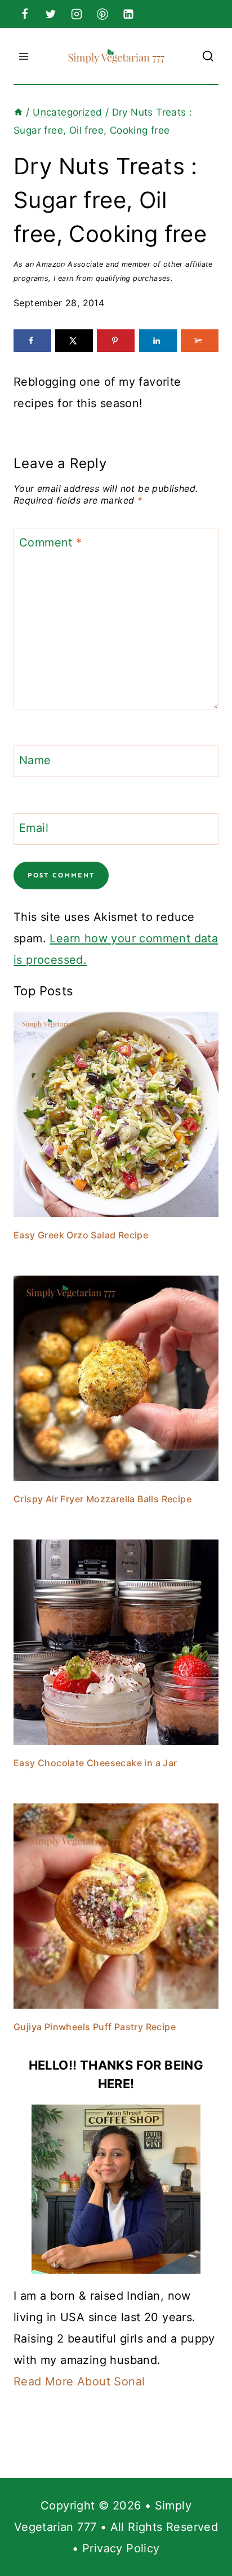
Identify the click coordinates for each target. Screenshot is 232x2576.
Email (34, 828)
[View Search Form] (208, 56)
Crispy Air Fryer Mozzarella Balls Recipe (102, 1499)
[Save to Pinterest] (116, 341)
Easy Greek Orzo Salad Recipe (81, 1235)
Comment (51, 542)
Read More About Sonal (79, 2381)
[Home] (18, 112)
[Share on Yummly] (200, 341)
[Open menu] (24, 56)
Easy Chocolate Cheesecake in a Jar (95, 1763)
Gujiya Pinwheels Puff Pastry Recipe (95, 2027)
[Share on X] (74, 341)
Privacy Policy (121, 2548)
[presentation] (116, 1114)
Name (35, 760)
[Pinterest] (102, 14)
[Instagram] (77, 14)
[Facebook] (25, 14)
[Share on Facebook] (32, 341)
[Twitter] (51, 14)
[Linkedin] (128, 14)
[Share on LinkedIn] (158, 341)
